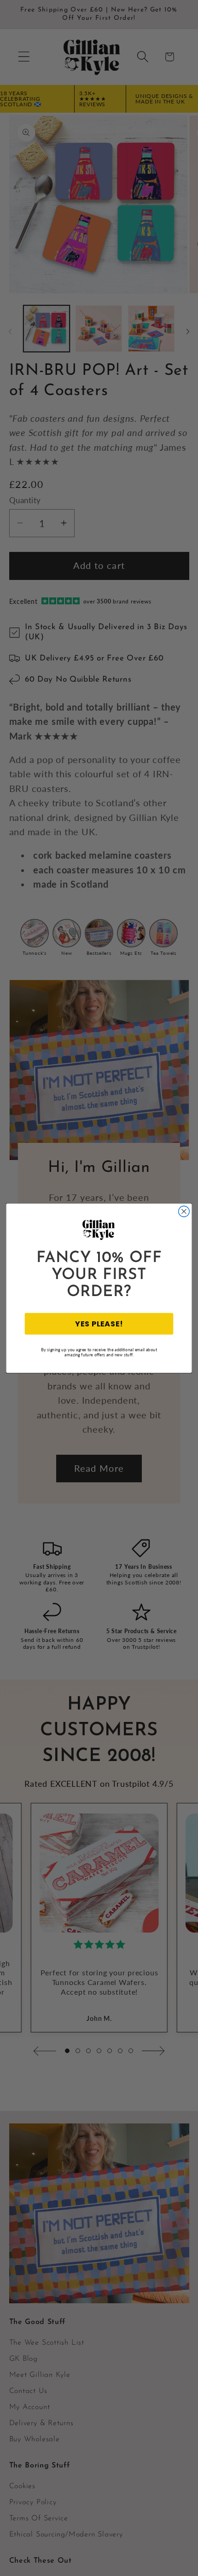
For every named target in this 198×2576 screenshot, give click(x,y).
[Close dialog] (184, 1211)
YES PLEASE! (99, 1323)
